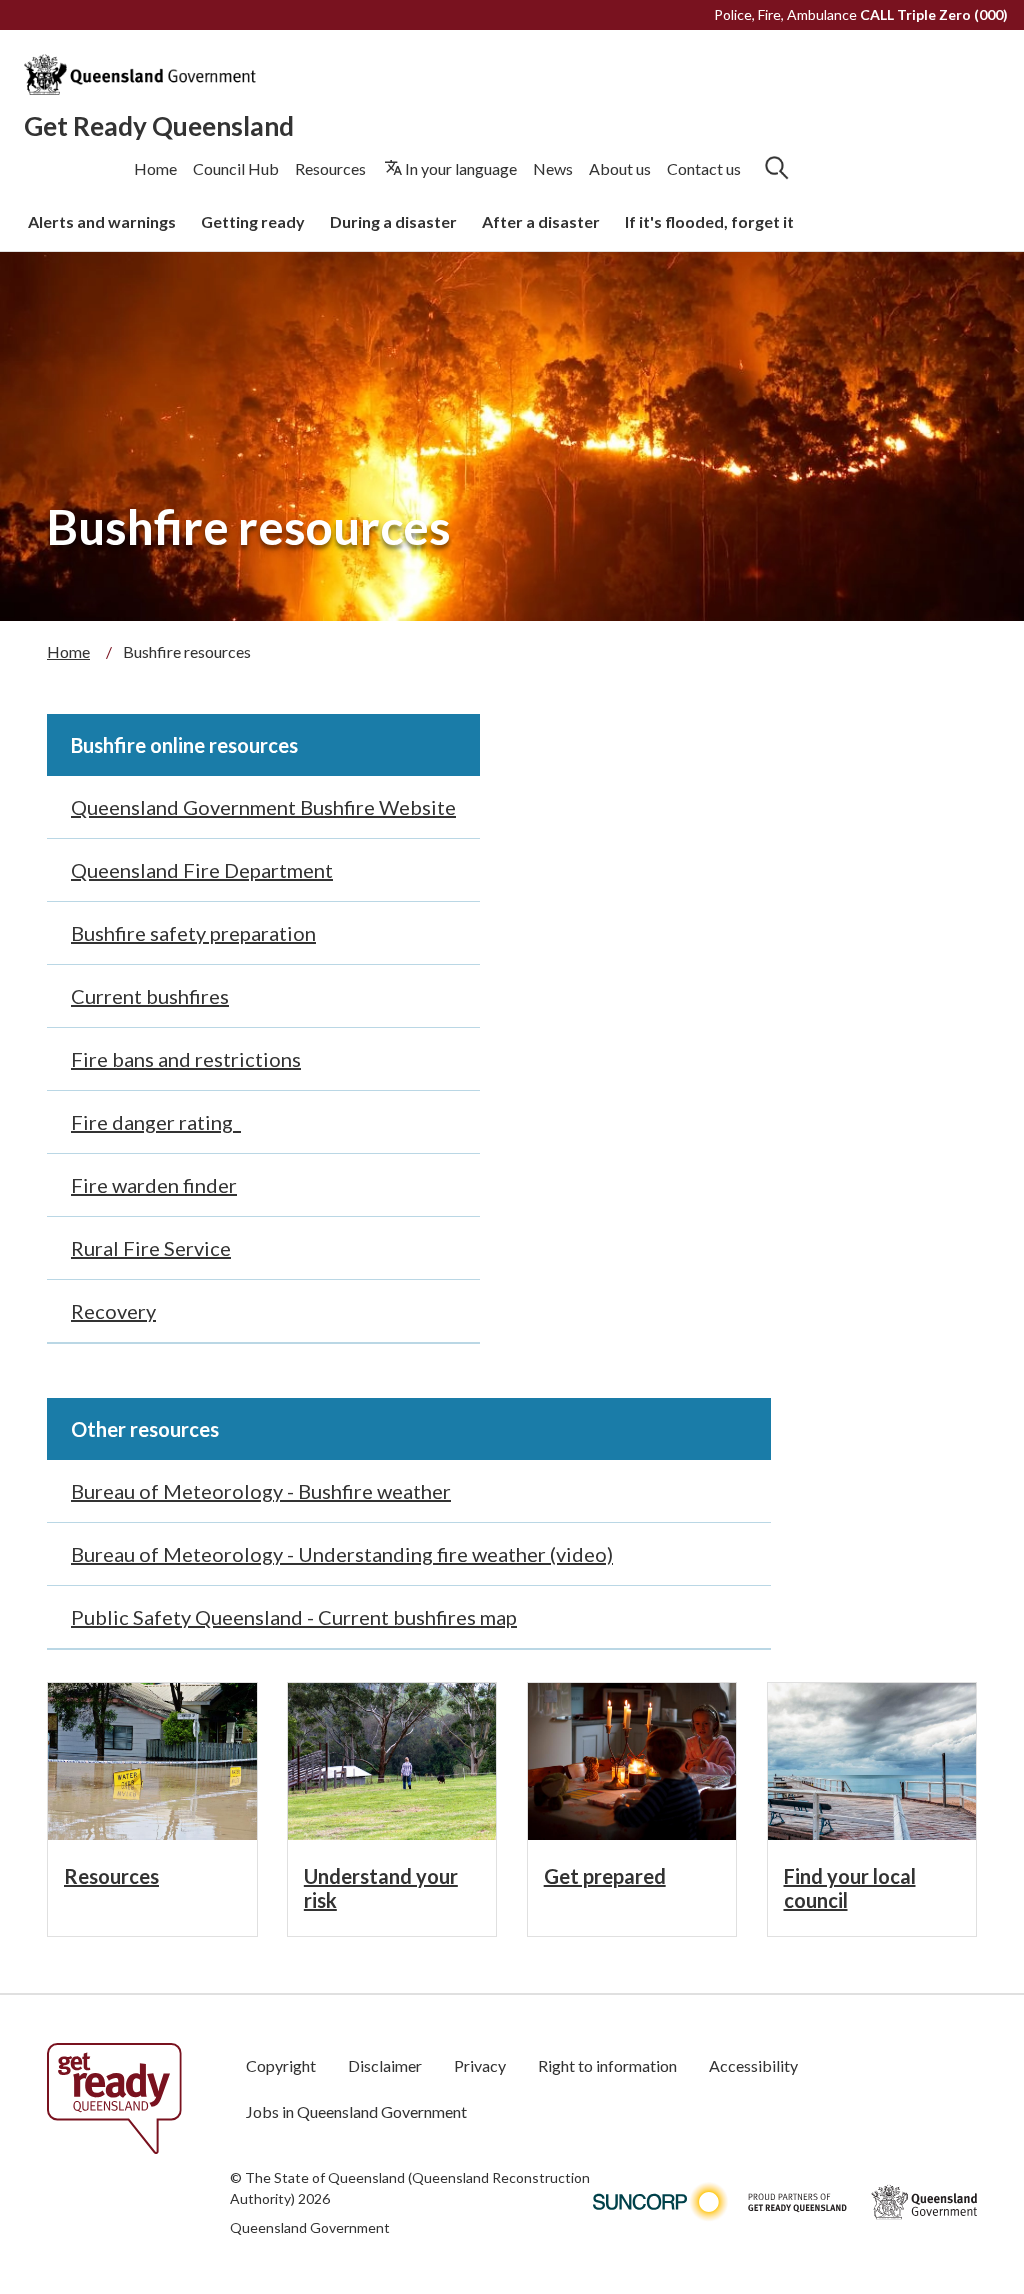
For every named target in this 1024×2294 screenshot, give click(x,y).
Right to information (607, 2065)
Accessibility (753, 2065)
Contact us (704, 168)
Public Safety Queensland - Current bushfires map (294, 1617)
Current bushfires (150, 996)
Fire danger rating (156, 1122)
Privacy (480, 2065)
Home (155, 168)
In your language (461, 168)
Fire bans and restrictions (186, 1059)
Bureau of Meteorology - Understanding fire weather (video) (342, 1554)
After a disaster (541, 221)
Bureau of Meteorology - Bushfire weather (261, 1491)
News (553, 168)
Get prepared (605, 1876)
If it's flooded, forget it (709, 221)
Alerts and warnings (102, 221)
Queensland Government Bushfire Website (263, 807)
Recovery (113, 1311)
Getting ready (253, 221)
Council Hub (236, 168)
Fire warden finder (154, 1185)
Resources (330, 168)
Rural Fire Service (151, 1248)
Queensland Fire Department (202, 870)
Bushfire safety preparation (193, 933)
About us (620, 168)
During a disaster (393, 221)
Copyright (281, 2065)
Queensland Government (310, 2227)
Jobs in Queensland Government (356, 2111)
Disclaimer (385, 2065)
